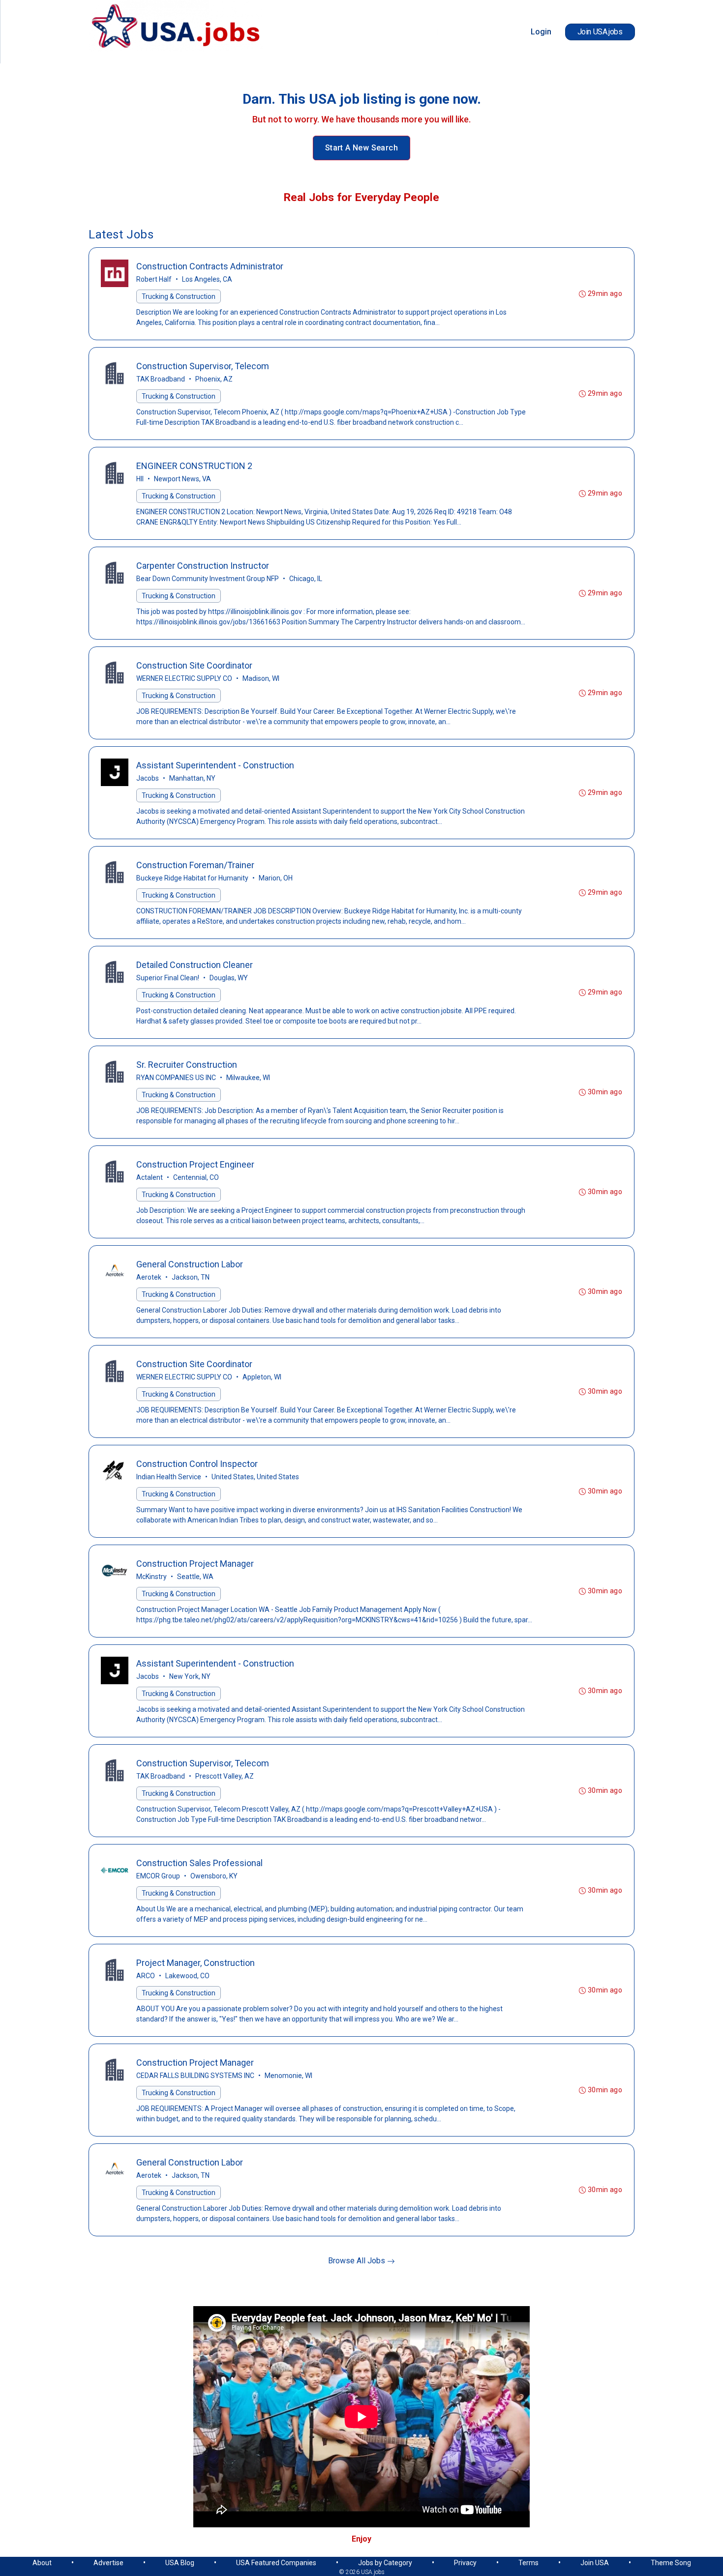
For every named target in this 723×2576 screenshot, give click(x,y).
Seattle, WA (195, 1577)
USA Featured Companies (276, 2563)
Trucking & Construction (179, 296)
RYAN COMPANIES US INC (176, 1078)
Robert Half (154, 279)
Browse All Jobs (358, 2261)
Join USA (595, 2563)
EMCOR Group (158, 1876)
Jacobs (148, 778)
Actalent (150, 1177)
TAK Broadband (161, 379)
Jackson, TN (191, 1277)
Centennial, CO (196, 1177)
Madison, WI (261, 678)
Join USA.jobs (600, 32)
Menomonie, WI (288, 2076)
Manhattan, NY (192, 778)
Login (541, 32)
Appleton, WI (262, 1377)
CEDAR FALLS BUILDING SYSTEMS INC (195, 2076)
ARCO (146, 1976)
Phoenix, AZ (214, 379)
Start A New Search (361, 148)
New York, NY (190, 1676)
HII (140, 479)
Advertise (108, 2563)
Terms (528, 2563)
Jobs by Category (385, 2563)
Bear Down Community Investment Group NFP (208, 579)
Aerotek (149, 1277)
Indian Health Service (169, 1477)
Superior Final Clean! (168, 978)
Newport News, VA (182, 479)
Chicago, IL (306, 579)
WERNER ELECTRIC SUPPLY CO (184, 678)
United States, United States (255, 1477)
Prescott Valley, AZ (225, 1776)
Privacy (465, 2563)
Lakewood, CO (187, 1976)
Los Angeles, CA (207, 279)
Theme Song (671, 2563)
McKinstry (151, 1577)
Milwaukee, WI (248, 1078)
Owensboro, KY (214, 1876)
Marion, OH (276, 878)
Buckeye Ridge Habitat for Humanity (192, 878)
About (42, 2563)
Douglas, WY (229, 978)
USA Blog (180, 2563)
